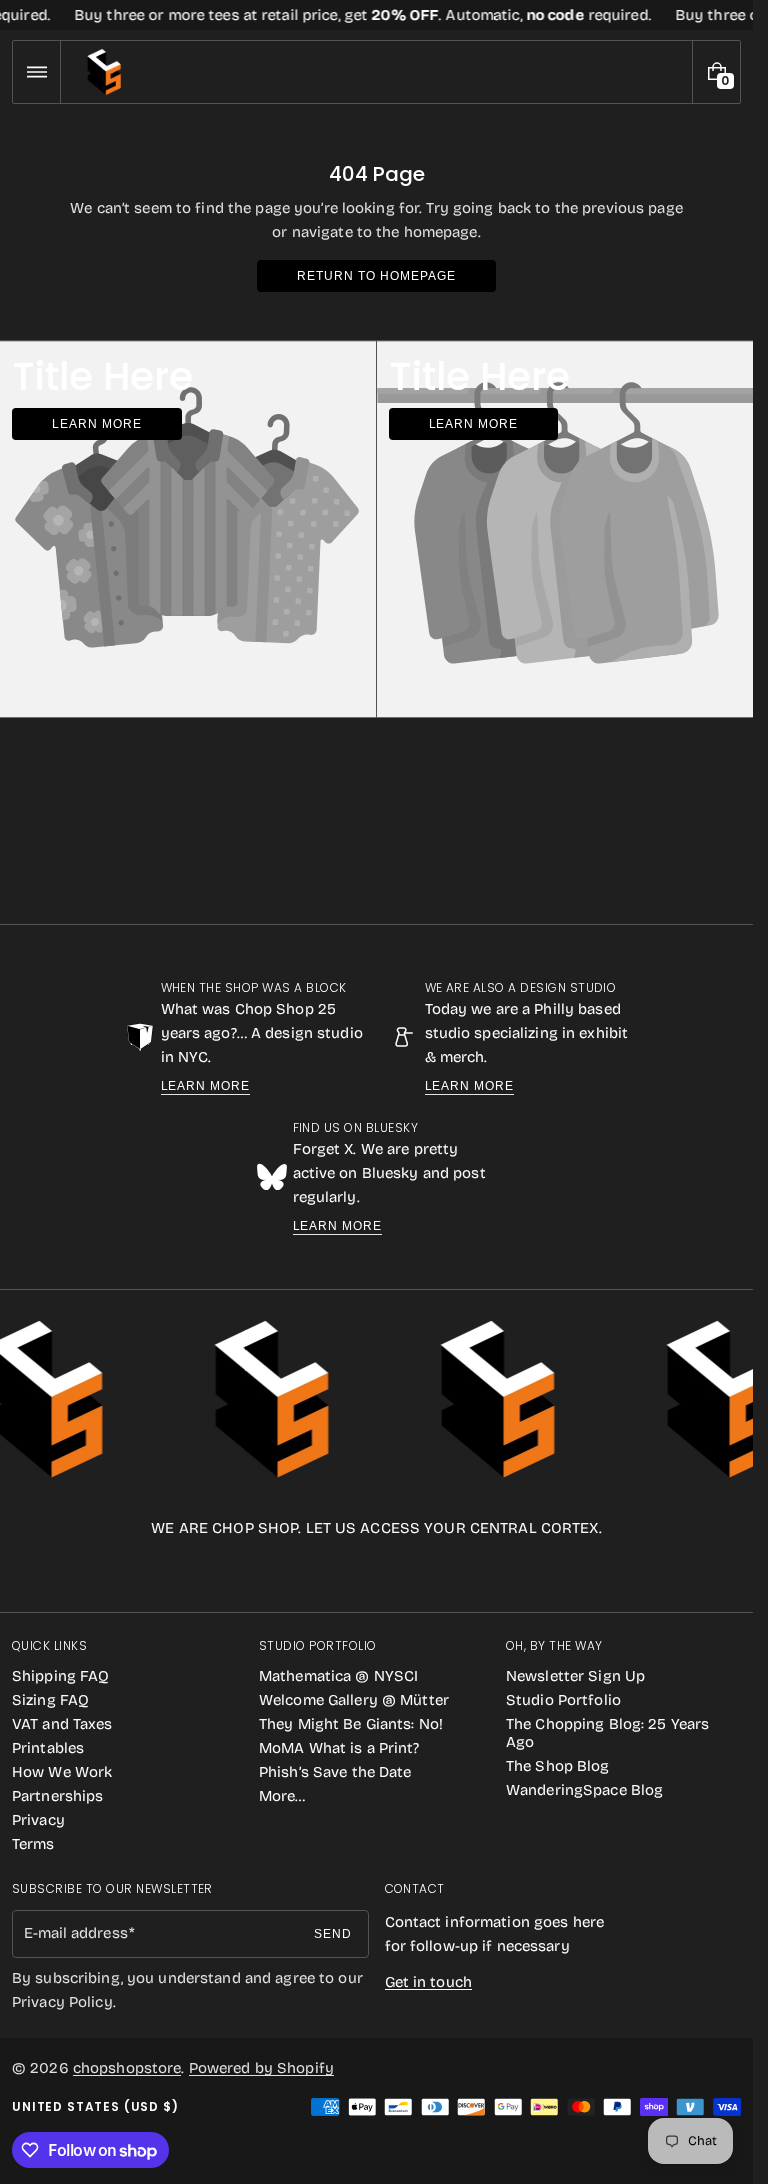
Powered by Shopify (261, 2068)
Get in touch (428, 1982)
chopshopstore (127, 2068)
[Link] (376, 15)
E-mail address (76, 1933)
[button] (36, 72)
